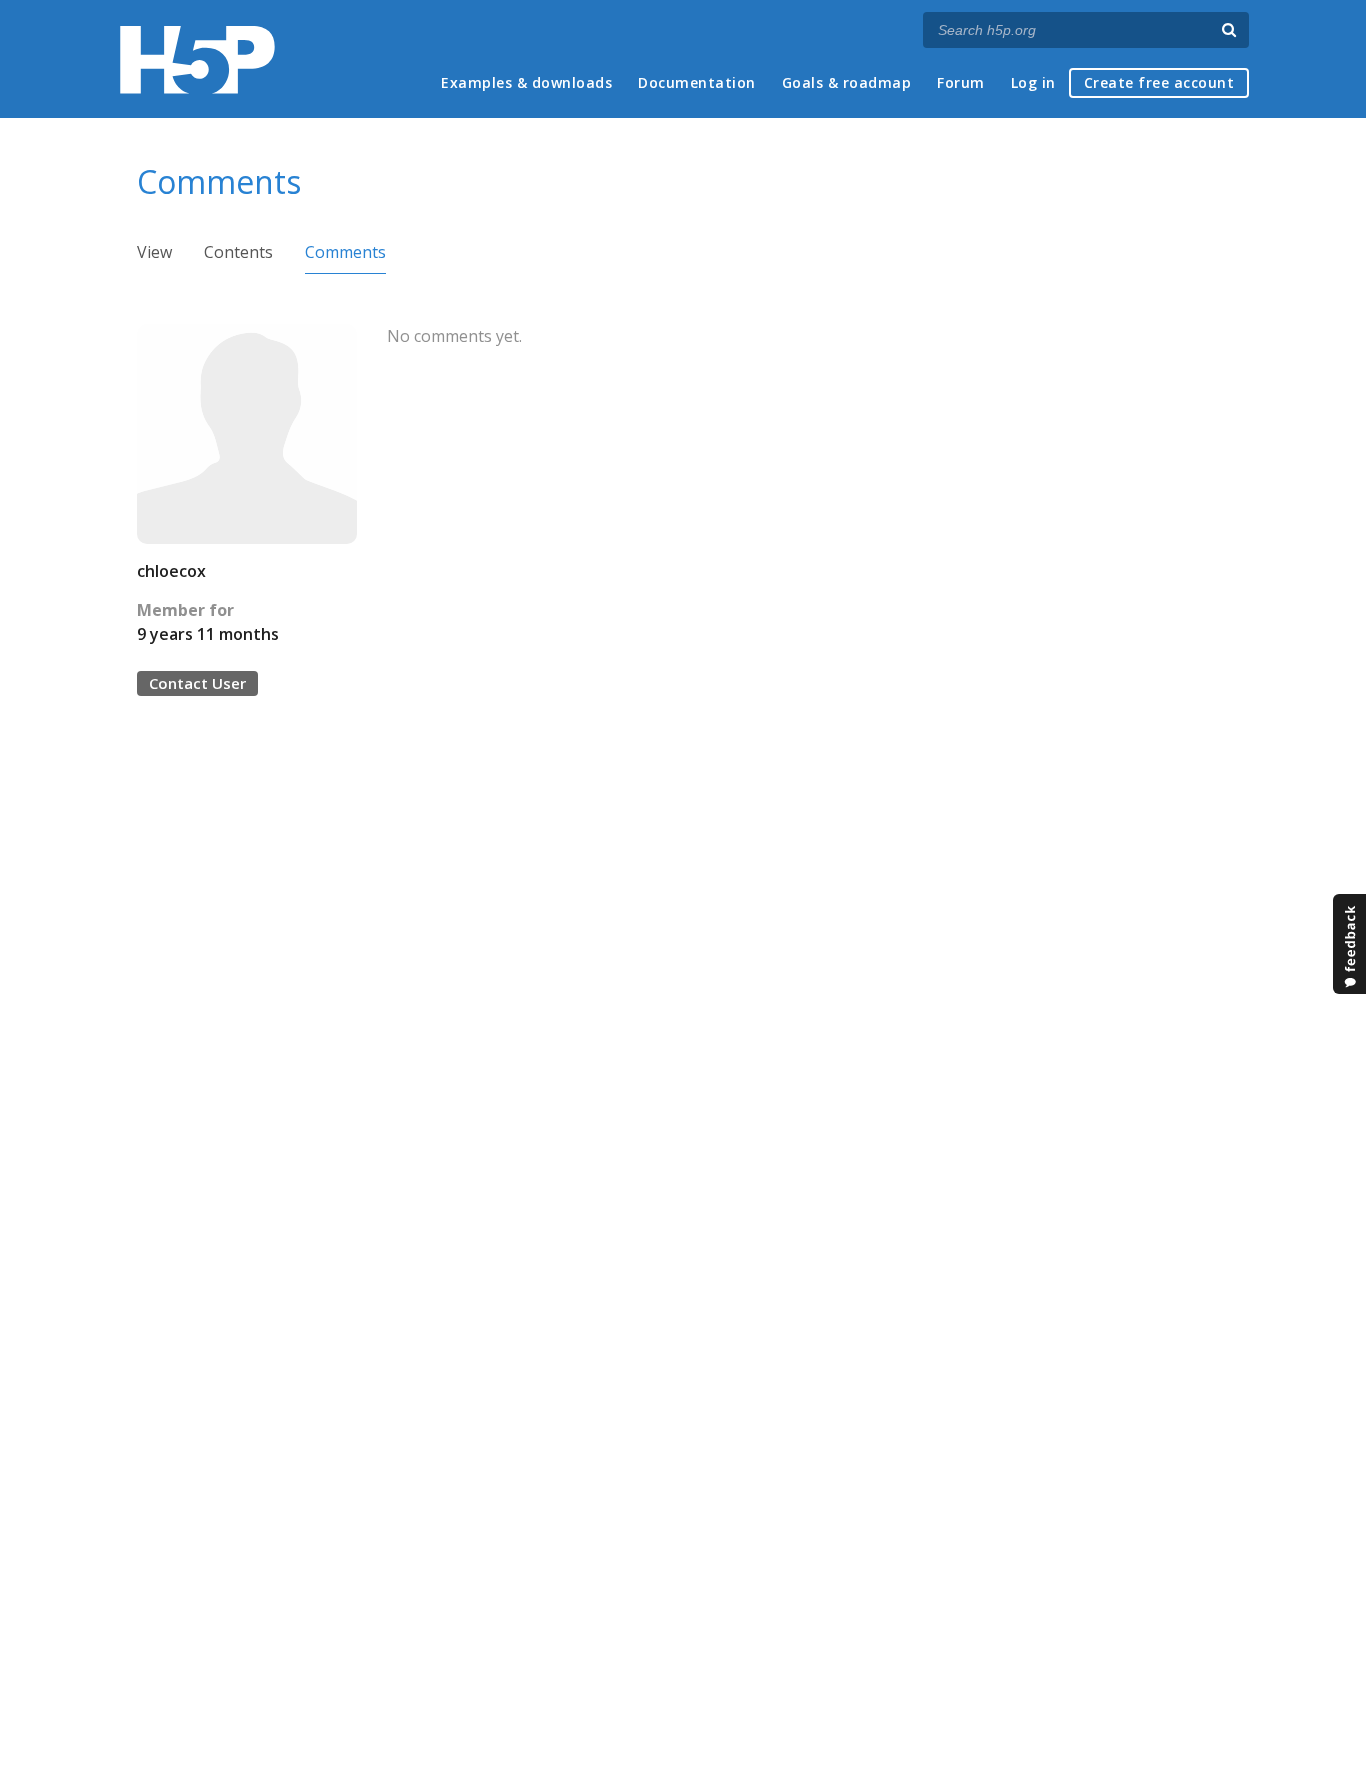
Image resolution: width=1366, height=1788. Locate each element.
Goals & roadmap (847, 82)
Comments (345, 252)
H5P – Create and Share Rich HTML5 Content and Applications (197, 59)
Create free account (1159, 82)
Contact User (197, 683)
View (154, 252)
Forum (961, 82)
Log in (1033, 82)
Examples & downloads (526, 82)
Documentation (697, 82)
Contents (238, 252)
